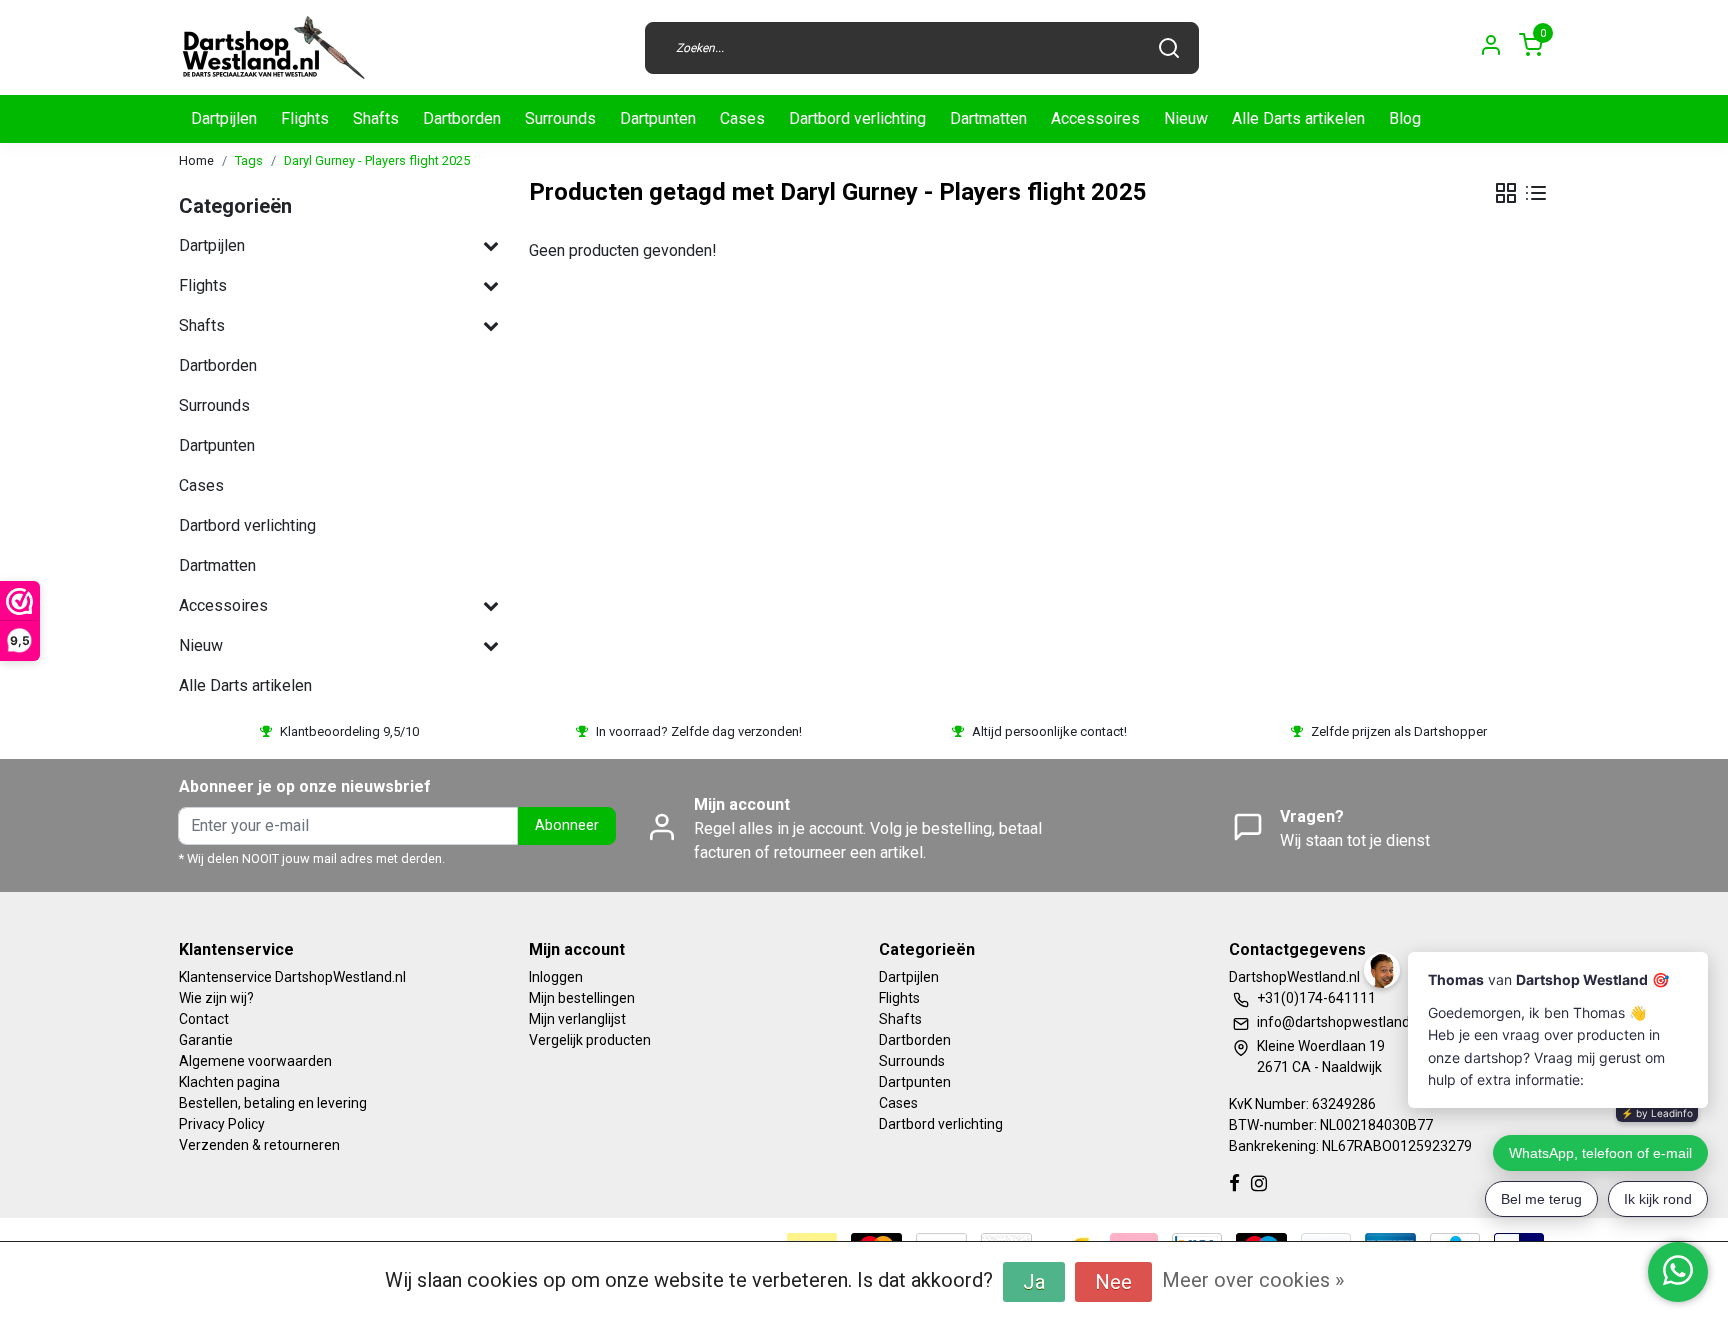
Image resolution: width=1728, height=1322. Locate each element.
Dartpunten (658, 118)
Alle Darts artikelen (1298, 118)
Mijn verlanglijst (577, 1019)
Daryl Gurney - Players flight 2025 (377, 160)
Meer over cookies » (1253, 1280)
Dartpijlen (224, 118)
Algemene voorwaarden (255, 1061)
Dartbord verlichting (857, 118)
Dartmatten (988, 118)
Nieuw (1186, 118)
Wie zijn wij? (216, 998)
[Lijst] (1536, 193)
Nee (1113, 1282)
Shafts (376, 118)
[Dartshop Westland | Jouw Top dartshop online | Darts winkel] (273, 47)
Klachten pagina (229, 1082)
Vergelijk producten (590, 1040)
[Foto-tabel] (1506, 193)
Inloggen (556, 977)
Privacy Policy (222, 1124)
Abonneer (567, 825)
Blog (1405, 118)
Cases (742, 118)
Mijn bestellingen (582, 998)
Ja (1034, 1282)
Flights (305, 118)
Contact (204, 1019)
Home (196, 160)
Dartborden (462, 118)
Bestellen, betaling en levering (273, 1103)
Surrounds (560, 118)
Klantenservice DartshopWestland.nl (292, 977)
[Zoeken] (1169, 48)
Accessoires (1095, 118)
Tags (249, 160)
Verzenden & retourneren (259, 1145)
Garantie (206, 1040)
